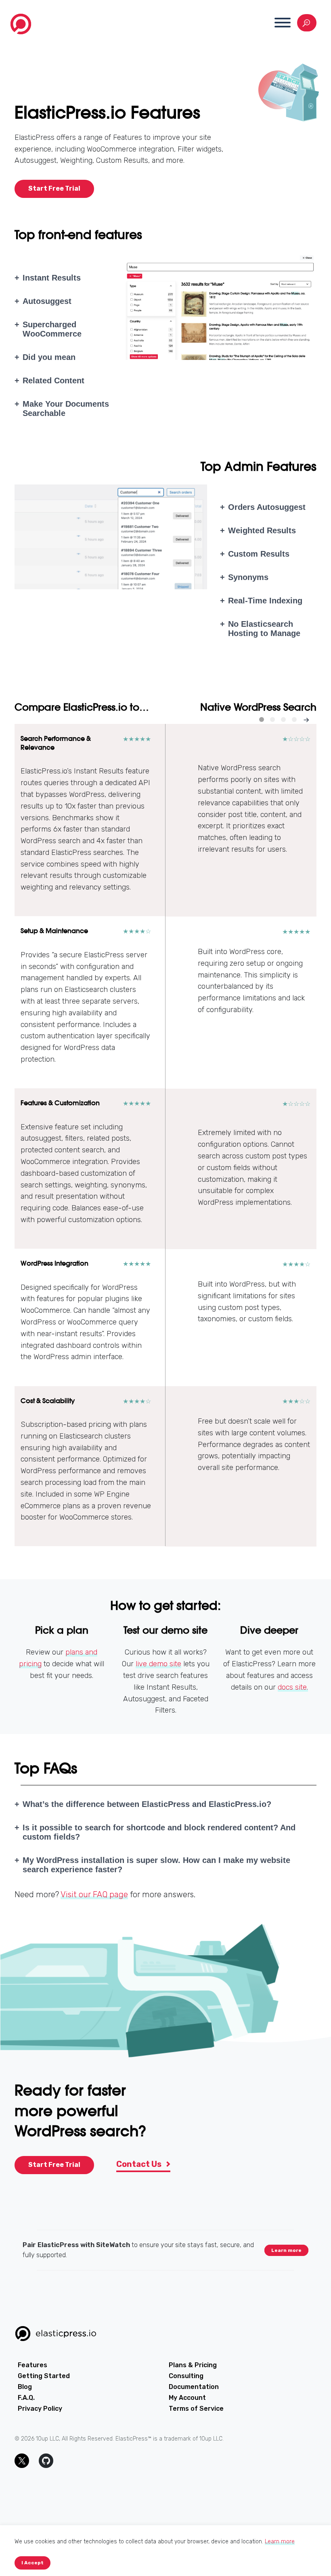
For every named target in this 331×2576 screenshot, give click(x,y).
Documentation (194, 2387)
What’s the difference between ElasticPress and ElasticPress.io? (147, 1804)
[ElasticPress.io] (21, 26)
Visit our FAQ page (94, 1894)
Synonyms (248, 577)
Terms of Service (196, 2409)
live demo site (158, 1664)
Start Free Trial (54, 188)
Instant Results (52, 278)
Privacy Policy (40, 2409)
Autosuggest (47, 301)
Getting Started (44, 2376)
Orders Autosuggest (267, 507)
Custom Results (259, 554)
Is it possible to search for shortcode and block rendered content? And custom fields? (159, 1832)
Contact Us (140, 2164)
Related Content (53, 380)
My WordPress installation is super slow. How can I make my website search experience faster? (156, 1865)
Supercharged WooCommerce (52, 329)
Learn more (286, 2250)
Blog (25, 2387)
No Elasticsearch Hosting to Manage (264, 629)
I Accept (32, 2563)
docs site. (293, 1687)
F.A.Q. (26, 2398)
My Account (187, 2398)
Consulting (186, 2376)
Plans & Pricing (193, 2365)
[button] (283, 23)
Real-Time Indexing (265, 601)
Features (32, 2365)
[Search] (307, 23)
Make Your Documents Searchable (66, 409)
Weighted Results (262, 530)
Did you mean (49, 357)
